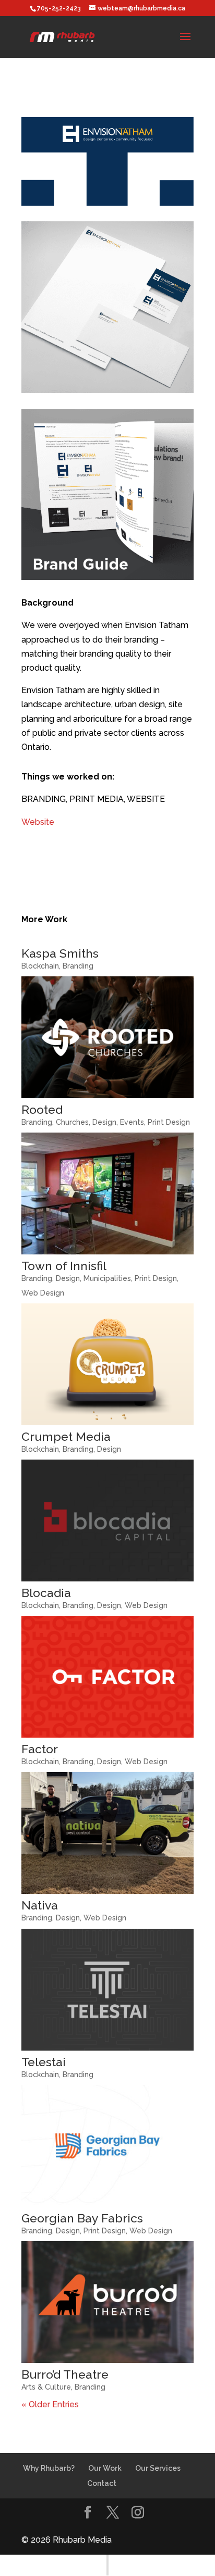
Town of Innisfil (64, 1266)
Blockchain (40, 966)
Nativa (40, 1905)
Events (132, 1122)
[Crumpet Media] (107, 1364)
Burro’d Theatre (65, 2374)
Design (104, 1122)
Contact (102, 2483)
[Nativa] (107, 1833)
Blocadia (46, 1593)
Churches (72, 1122)
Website (38, 822)
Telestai (44, 2062)
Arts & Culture (46, 2387)
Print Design (169, 1122)
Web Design (43, 1293)
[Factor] (107, 1677)
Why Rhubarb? (49, 2468)
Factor (40, 1749)
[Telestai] (107, 1990)
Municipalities (107, 1278)
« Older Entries (50, 2404)
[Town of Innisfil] (107, 1193)
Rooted (42, 1109)
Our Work (105, 2468)
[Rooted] (107, 1037)
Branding (78, 966)
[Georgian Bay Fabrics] (107, 2146)
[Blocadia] (107, 1521)
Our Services (158, 2468)
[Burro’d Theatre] (107, 2302)
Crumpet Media (66, 1436)
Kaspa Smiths (60, 953)
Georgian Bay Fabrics (82, 2218)
